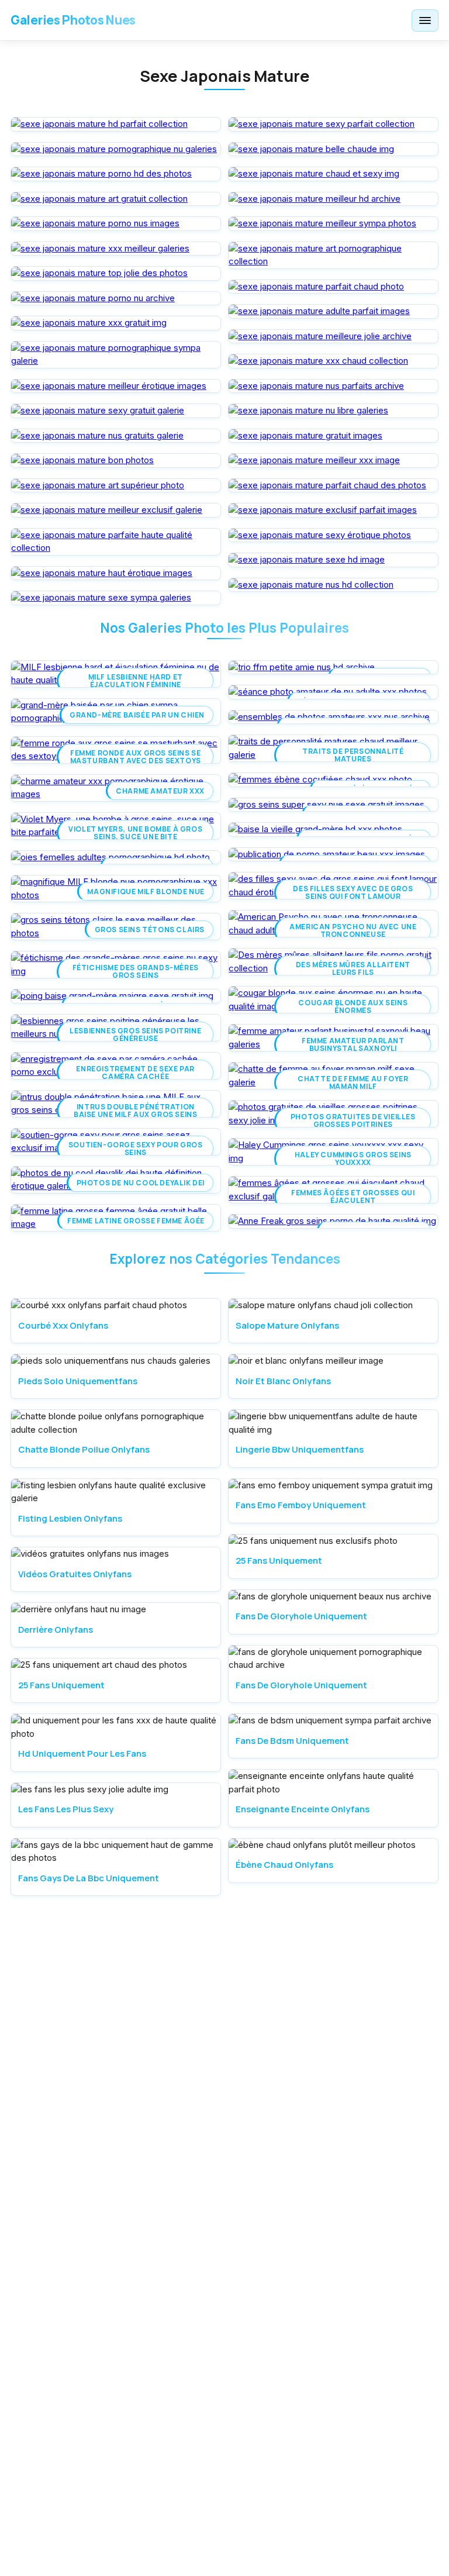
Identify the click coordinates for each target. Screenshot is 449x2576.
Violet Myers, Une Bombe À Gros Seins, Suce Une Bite (135, 833)
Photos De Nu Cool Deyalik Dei (141, 1183)
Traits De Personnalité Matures (353, 755)
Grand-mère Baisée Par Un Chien (137, 715)
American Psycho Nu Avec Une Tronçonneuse (353, 930)
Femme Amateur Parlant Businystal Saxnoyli (353, 1044)
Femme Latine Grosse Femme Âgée (136, 1221)
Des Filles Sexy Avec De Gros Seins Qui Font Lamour (353, 892)
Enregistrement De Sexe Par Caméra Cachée (135, 1073)
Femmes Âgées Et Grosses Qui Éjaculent (353, 1196)
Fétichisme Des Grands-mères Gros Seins (136, 971)
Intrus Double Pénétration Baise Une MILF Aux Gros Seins (135, 1111)
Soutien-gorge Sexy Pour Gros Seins (136, 1149)
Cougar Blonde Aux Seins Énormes (353, 1006)
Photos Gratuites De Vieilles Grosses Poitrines (353, 1120)
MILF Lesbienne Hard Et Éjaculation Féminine (136, 681)
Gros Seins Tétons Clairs (150, 930)
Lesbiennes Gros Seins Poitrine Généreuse (135, 1034)
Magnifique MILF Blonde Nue (146, 892)
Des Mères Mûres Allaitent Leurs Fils (353, 968)
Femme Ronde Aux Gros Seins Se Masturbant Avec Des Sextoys (136, 757)
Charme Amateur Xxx (160, 791)
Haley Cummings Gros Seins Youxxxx (353, 1158)
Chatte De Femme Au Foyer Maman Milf (353, 1082)
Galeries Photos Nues (73, 20)
